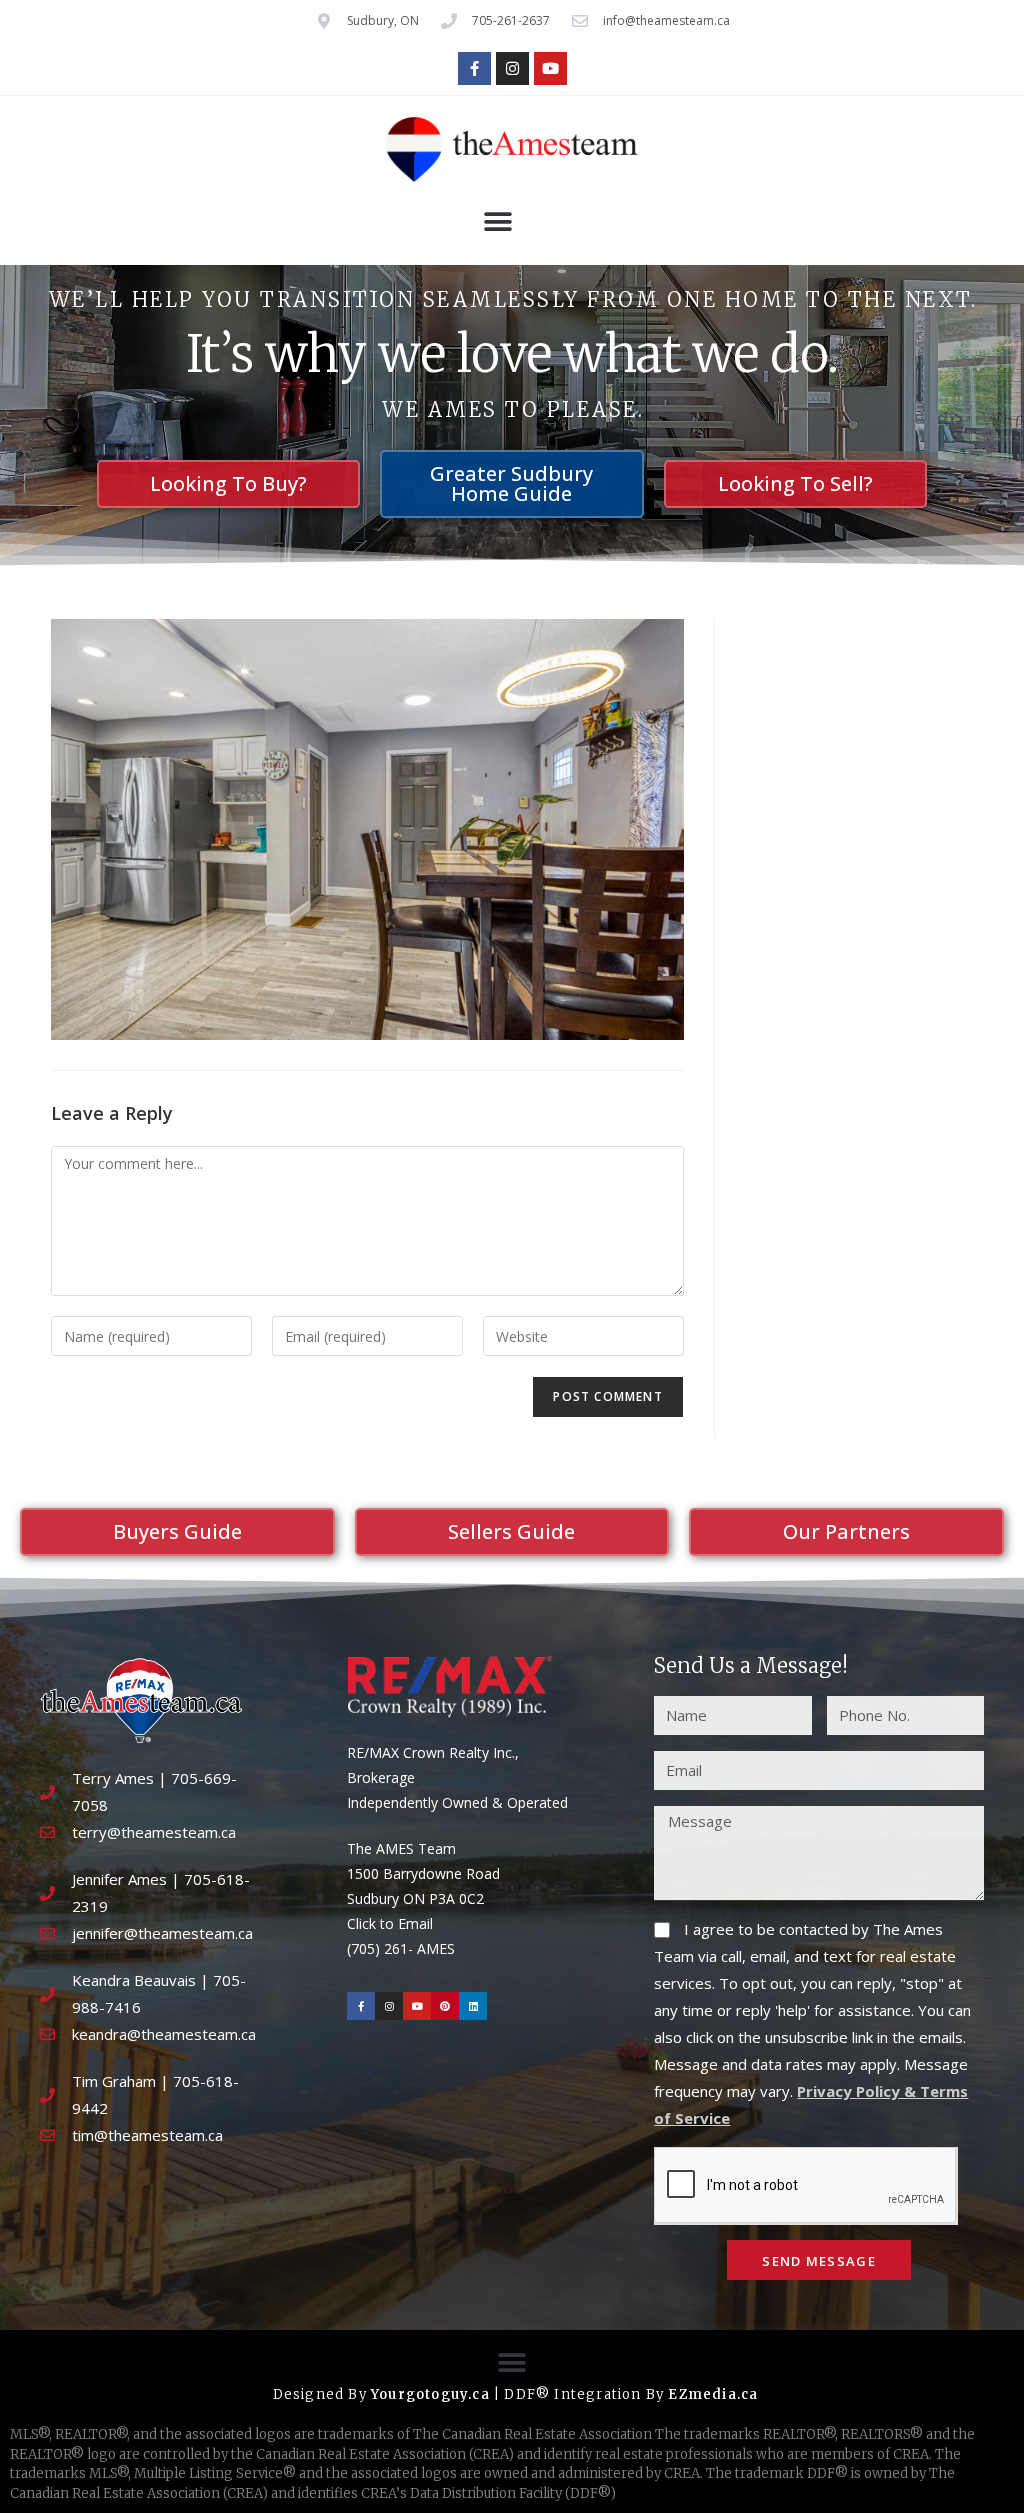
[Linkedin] (473, 2006)
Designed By (322, 2394)
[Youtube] (550, 68)
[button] (497, 222)
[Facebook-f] (474, 68)
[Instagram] (512, 68)
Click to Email (390, 1923)
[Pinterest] (445, 2006)
